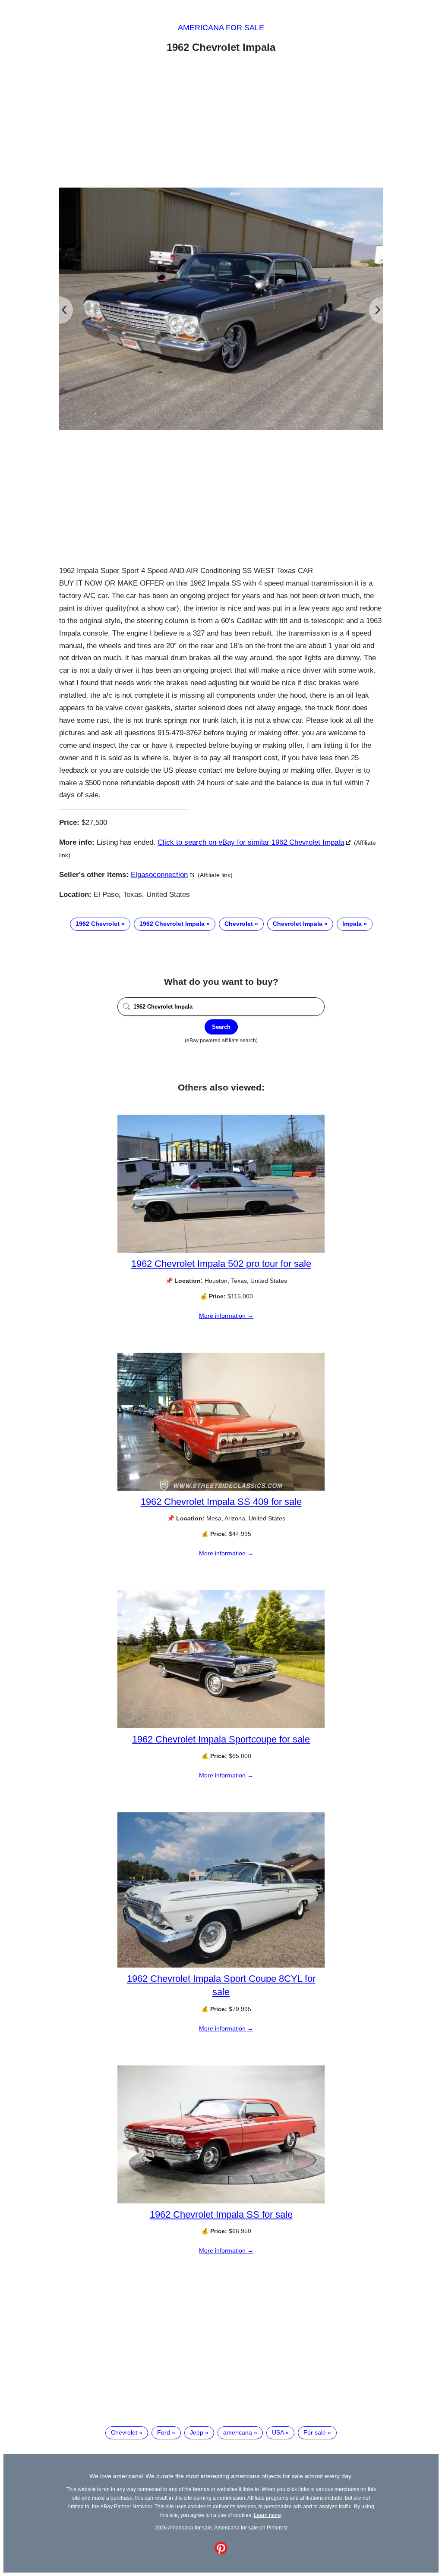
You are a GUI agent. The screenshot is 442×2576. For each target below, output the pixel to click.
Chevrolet (239, 924)
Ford (164, 2432)
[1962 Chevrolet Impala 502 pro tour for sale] (221, 1250)
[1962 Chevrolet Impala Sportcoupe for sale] (221, 1726)
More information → (226, 1316)
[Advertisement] (221, 122)
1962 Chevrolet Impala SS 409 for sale (221, 1502)
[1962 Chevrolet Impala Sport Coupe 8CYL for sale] (221, 1965)
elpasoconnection (159, 875)
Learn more (267, 2515)
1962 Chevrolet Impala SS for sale (221, 2214)
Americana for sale (221, 28)
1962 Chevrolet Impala (172, 924)
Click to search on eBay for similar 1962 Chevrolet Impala (251, 842)
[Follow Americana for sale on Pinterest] (221, 2552)
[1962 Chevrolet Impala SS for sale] (221, 2201)
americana (238, 2432)
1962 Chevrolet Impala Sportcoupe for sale (221, 1739)
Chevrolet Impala (298, 924)
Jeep (197, 2432)
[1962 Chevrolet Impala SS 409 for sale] (221, 1489)
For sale (315, 2432)
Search (221, 1027)
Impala (352, 924)
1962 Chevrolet (98, 924)
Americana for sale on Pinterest (251, 2527)
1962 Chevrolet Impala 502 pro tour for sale (221, 1264)
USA (278, 2432)
